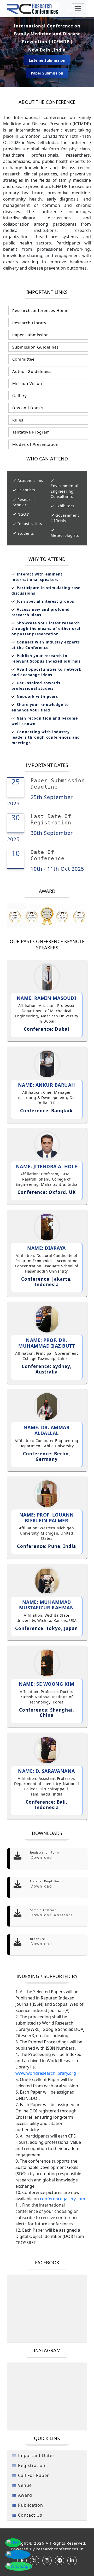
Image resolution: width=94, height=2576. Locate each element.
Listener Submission (47, 60)
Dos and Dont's (27, 408)
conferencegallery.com (63, 2199)
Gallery (19, 396)
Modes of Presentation (35, 444)
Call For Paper (34, 2475)
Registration (32, 2465)
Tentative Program (30, 432)
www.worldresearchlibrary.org (46, 2073)
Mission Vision (27, 383)
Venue (25, 2485)
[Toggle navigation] (78, 9)
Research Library (29, 323)
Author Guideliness (31, 371)
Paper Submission (47, 73)
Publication (31, 2505)
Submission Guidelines (35, 347)
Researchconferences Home (40, 310)
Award (25, 2495)
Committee (23, 359)
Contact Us (30, 2515)
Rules (17, 420)
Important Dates (36, 2455)
